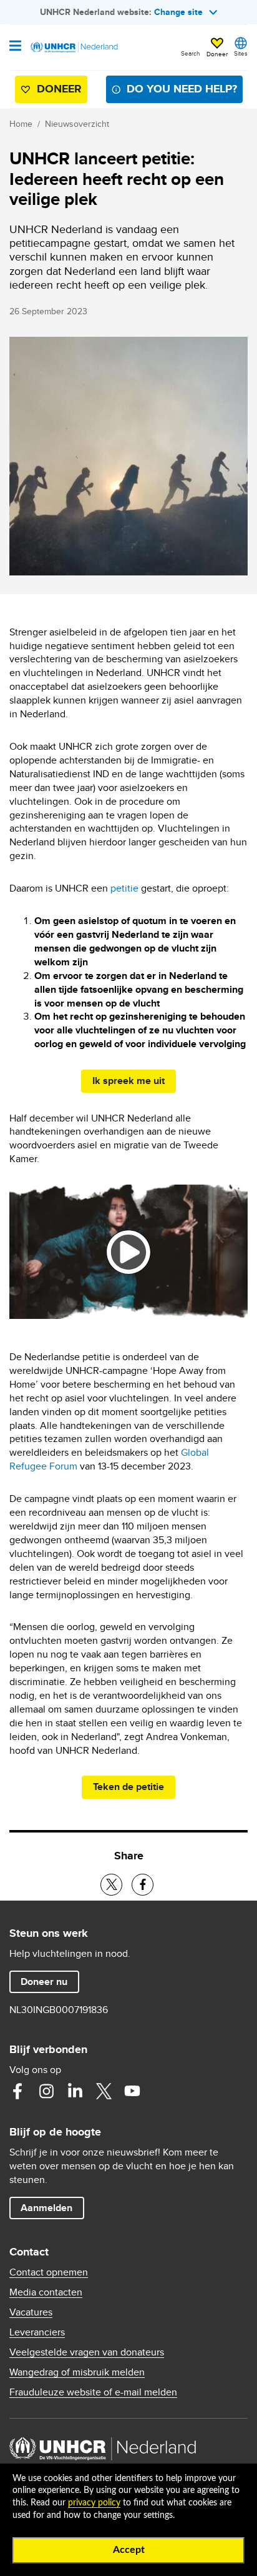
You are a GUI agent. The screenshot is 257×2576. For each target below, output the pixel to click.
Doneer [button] (217, 48)
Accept (129, 2550)
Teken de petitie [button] (134, 1786)
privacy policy (94, 2503)
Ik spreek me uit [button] (134, 1080)
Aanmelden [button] (52, 2207)
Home (21, 124)
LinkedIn (75, 2091)
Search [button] (191, 53)
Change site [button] (178, 12)
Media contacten (46, 2292)
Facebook (17, 2091)
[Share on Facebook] (143, 1885)
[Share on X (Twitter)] (111, 1885)
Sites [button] (241, 53)
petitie (124, 888)
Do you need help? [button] (182, 89)
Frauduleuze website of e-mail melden (93, 2392)
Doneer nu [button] (50, 1981)
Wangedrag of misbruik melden (77, 2372)
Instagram (46, 2091)
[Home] (73, 47)
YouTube (132, 2091)
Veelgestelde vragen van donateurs (87, 2352)
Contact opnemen (49, 2272)
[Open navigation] (15, 47)
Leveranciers (37, 2332)
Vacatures (31, 2312)
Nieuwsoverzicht (77, 124)
